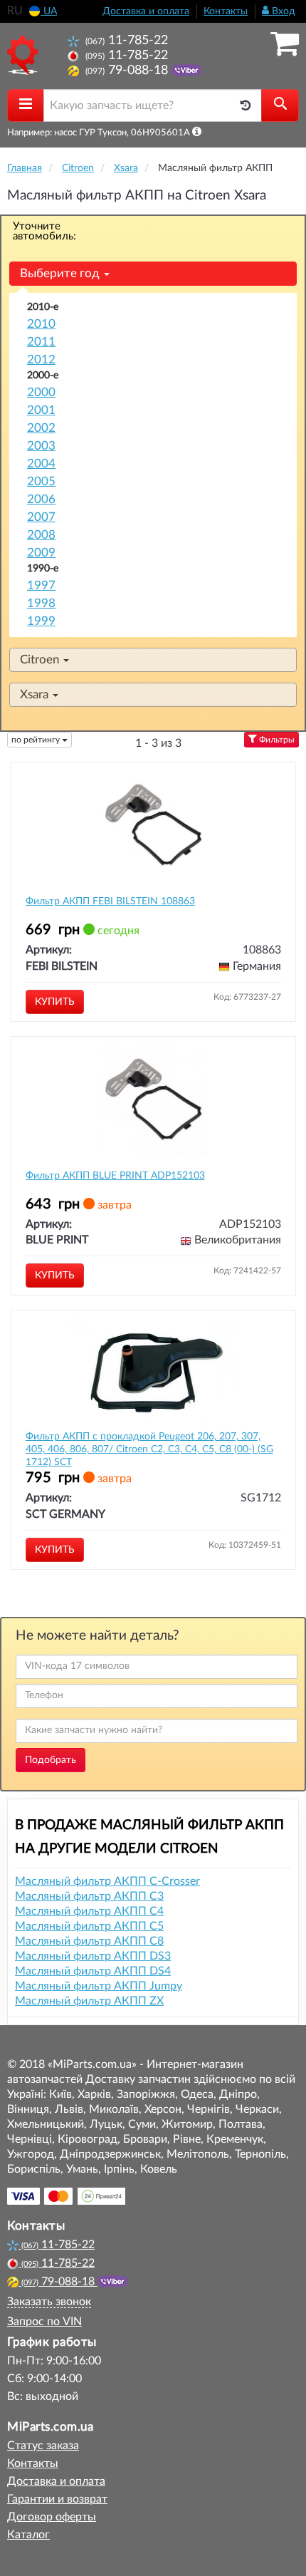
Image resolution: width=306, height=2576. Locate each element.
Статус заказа (43, 2446)
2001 (41, 410)
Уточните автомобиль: (44, 231)
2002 (41, 428)
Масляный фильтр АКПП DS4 (93, 1971)
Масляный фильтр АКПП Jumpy (99, 1986)
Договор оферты (52, 2517)
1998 (41, 603)
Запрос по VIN (44, 2322)
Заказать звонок (49, 2302)
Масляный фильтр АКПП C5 (89, 1926)
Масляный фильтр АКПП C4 (89, 1911)
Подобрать (51, 1760)
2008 (41, 535)
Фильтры (276, 740)
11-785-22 (127, 40)
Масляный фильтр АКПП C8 (89, 1941)
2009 (41, 553)
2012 (41, 359)
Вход (282, 11)
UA (49, 11)
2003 (41, 446)
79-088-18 (128, 70)
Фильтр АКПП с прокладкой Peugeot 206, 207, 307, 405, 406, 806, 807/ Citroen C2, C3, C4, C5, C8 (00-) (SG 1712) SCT (149, 1449)
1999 (41, 621)
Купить (55, 1002)
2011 (41, 342)
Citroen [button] (41, 659)
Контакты (226, 11)
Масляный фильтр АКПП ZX (89, 2001)
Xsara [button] (36, 694)
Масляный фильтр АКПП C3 (89, 1896)
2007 (41, 517)
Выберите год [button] (61, 273)
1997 (41, 585)
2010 (41, 324)
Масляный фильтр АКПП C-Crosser (107, 1881)
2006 (41, 499)
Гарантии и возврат (57, 2499)
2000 (41, 392)
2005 (41, 481)
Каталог (28, 2535)
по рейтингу (37, 740)
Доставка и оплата (146, 11)
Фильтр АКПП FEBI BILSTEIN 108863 (110, 901)
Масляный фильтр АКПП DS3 (93, 1956)
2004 (41, 464)
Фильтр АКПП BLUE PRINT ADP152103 (115, 1176)
